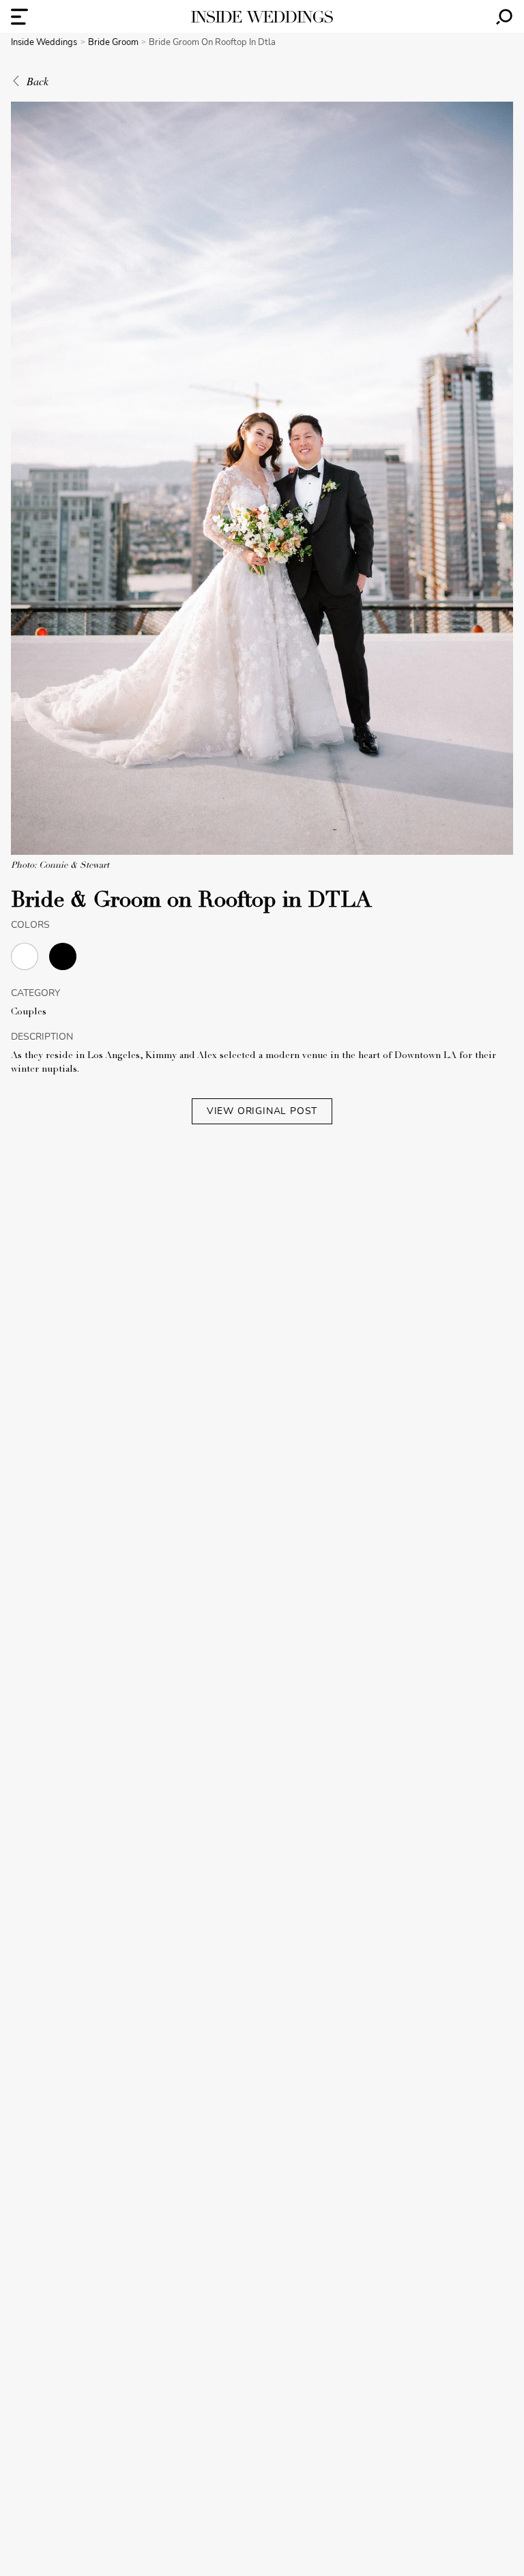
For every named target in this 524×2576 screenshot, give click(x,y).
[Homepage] (262, 17)
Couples (29, 1012)
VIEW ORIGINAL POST (262, 1111)
